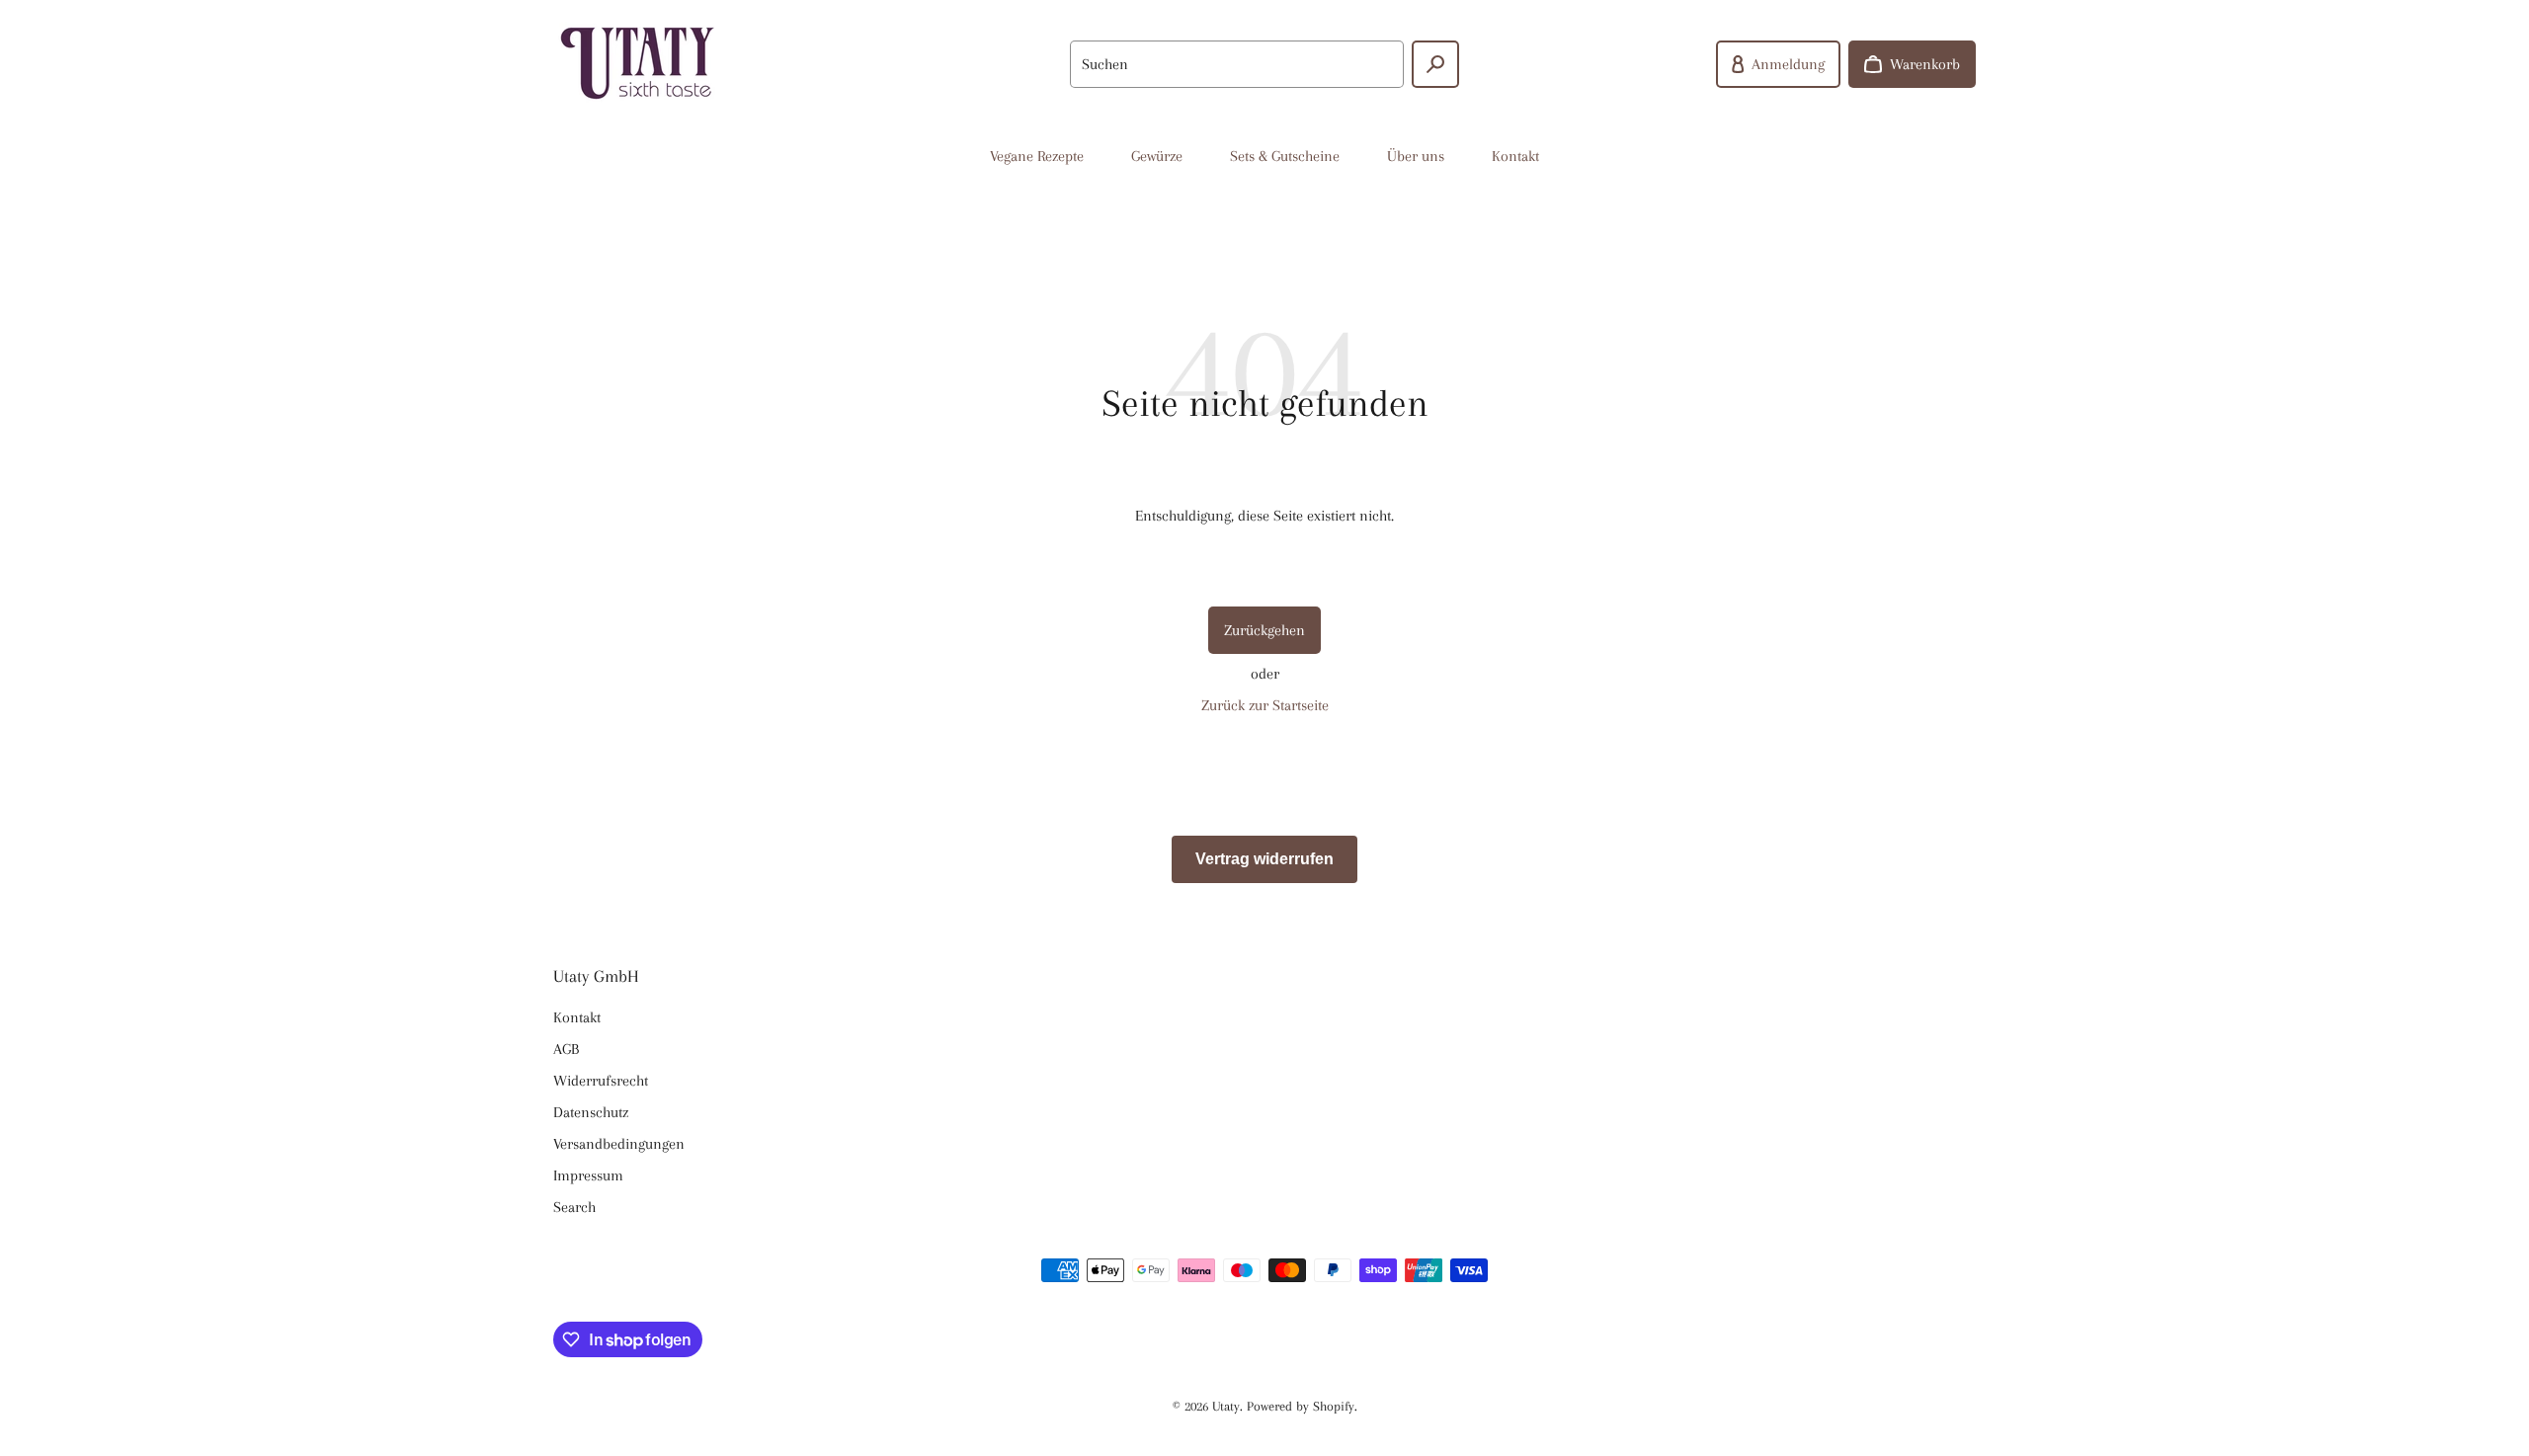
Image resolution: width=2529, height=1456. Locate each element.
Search (574, 1207)
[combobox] (1237, 64)
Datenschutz (591, 1112)
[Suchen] (1435, 64)
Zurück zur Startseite (1265, 705)
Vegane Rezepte (1037, 156)
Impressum (588, 1175)
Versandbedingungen (619, 1144)
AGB (566, 1049)
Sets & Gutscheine (1285, 156)
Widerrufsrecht (601, 1081)
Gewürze (1157, 156)
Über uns (1416, 156)
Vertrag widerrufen (1264, 859)
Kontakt (1515, 156)
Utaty (1226, 1406)
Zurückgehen (1264, 630)
